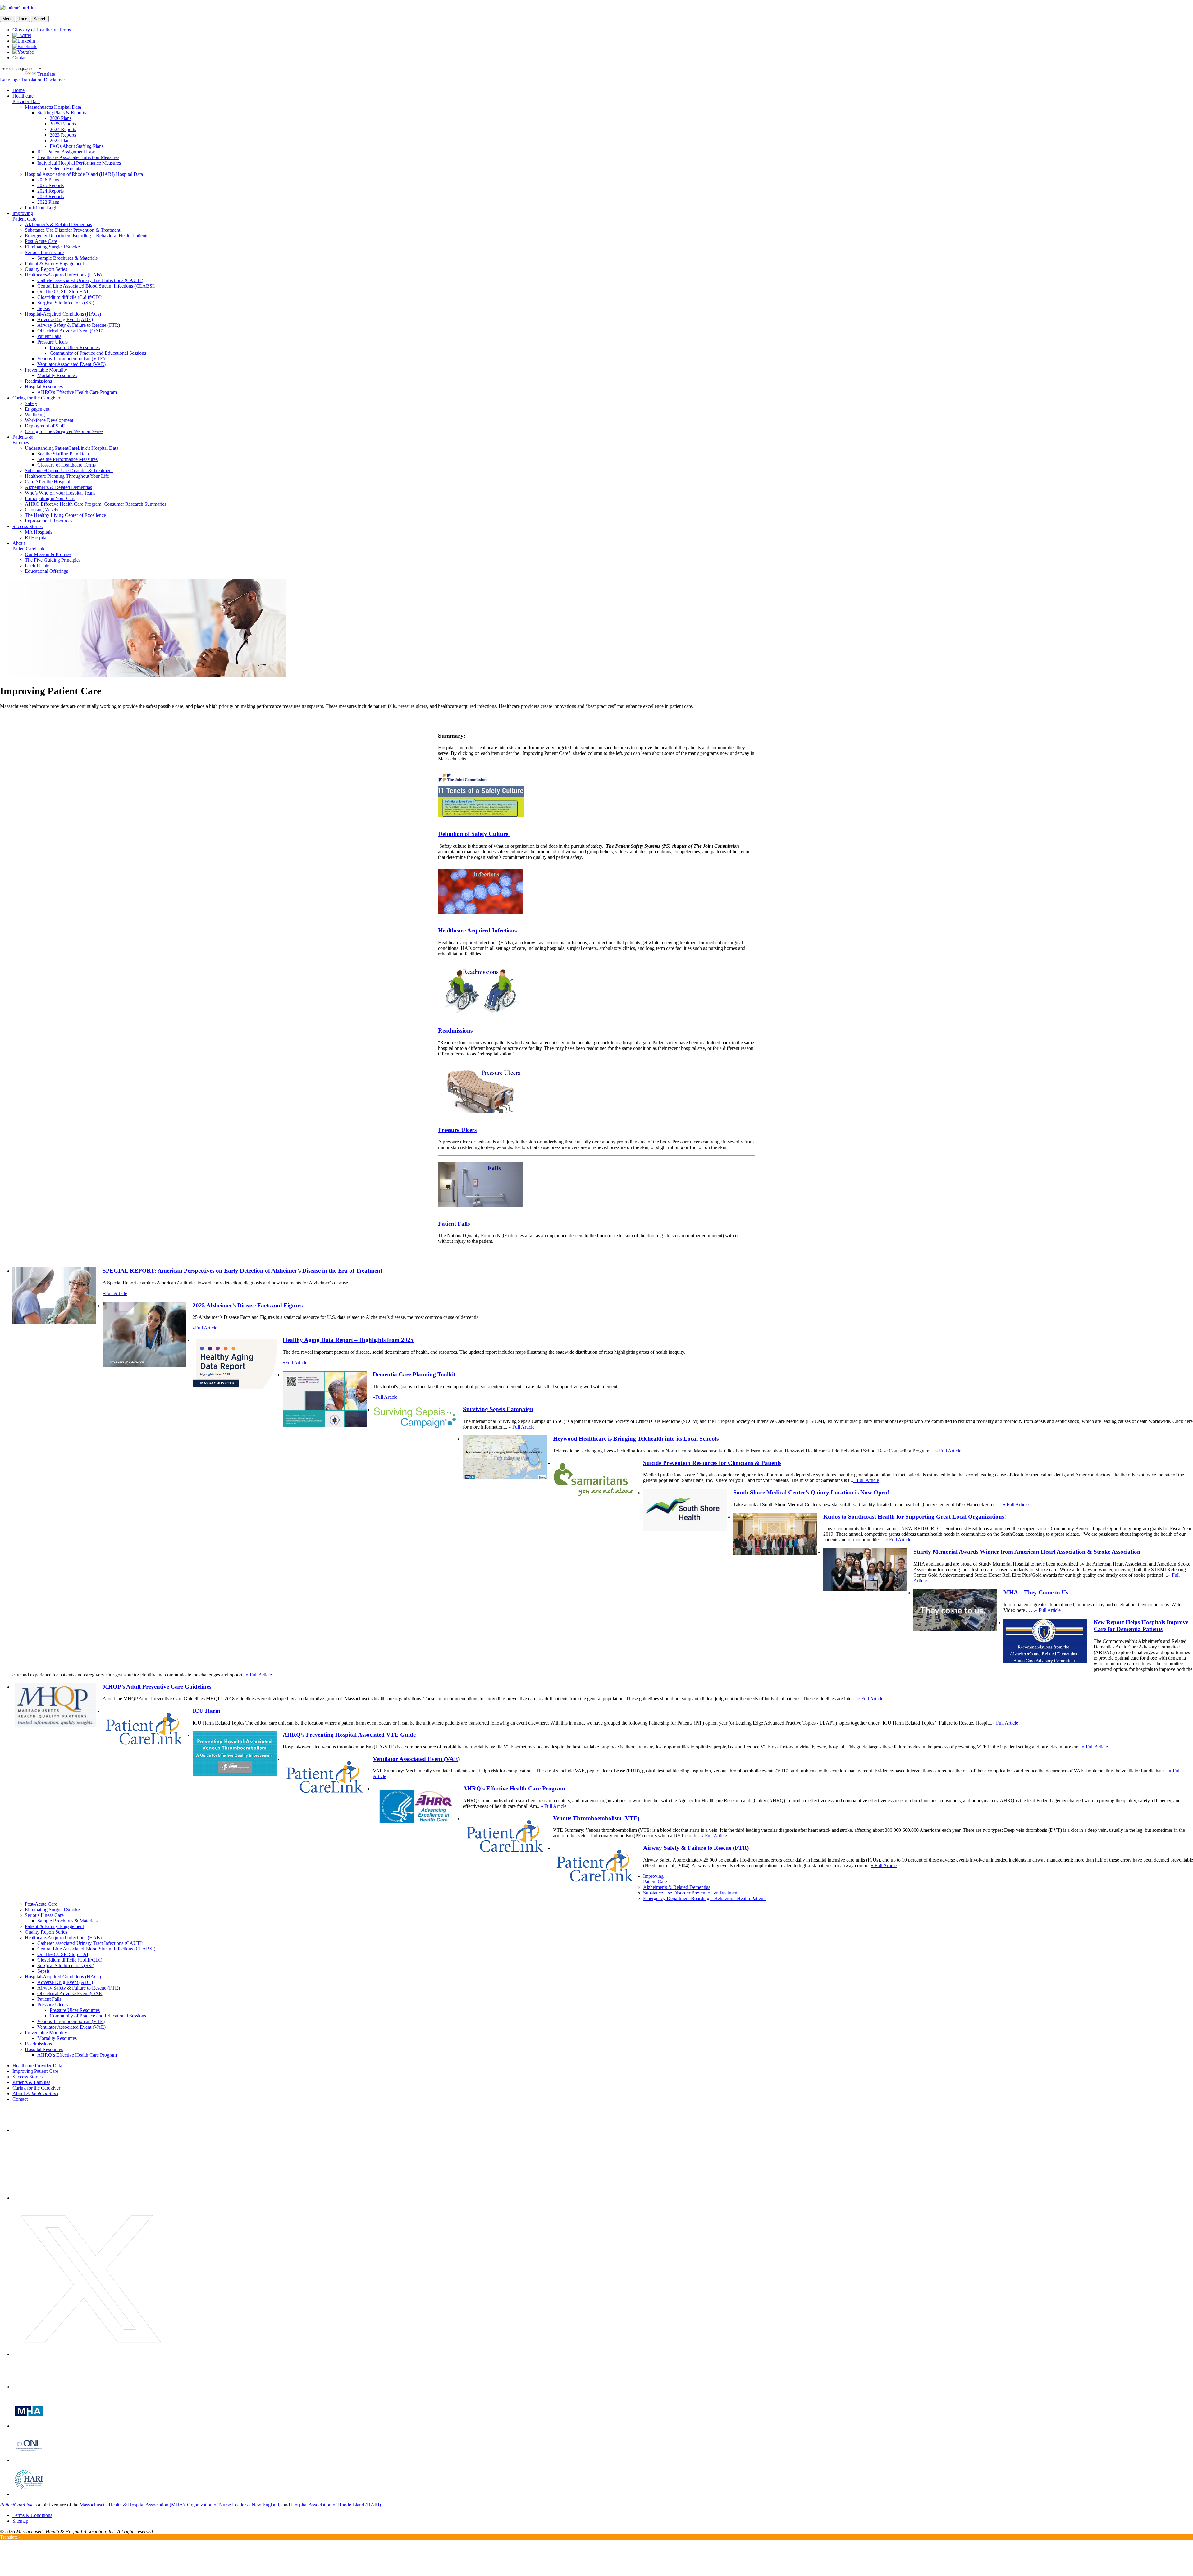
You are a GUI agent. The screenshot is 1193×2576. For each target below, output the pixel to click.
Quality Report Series (46, 269)
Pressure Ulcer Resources (75, 347)
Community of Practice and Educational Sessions (98, 353)
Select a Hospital (66, 169)
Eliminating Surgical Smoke (52, 247)
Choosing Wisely (42, 510)
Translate (46, 74)
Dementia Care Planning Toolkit (414, 1374)
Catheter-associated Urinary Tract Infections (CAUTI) (90, 280)
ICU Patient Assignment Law (66, 152)
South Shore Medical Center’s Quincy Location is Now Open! (811, 1492)
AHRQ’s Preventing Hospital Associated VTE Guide (349, 1735)
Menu (7, 19)
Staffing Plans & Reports (62, 113)
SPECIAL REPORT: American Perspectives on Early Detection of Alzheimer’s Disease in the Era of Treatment (242, 1271)
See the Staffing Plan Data (63, 454)
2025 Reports (63, 124)
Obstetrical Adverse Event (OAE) (70, 331)
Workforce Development (49, 420)
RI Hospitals (37, 538)
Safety (31, 403)
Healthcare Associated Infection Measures (78, 157)
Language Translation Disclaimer (32, 80)
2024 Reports (63, 129)
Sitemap (20, 2521)
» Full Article (521, 1427)
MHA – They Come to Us (1036, 1592)
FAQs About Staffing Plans (77, 146)
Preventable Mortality (46, 370)
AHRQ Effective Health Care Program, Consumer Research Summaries (96, 504)
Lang (23, 19)
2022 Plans (61, 141)
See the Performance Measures (67, 459)
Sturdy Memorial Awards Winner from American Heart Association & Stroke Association (1027, 1552)
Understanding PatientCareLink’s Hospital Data (72, 448)
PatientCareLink (16, 2505)
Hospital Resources (44, 387)
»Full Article (115, 1293)
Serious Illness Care (44, 252)
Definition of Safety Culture (474, 834)
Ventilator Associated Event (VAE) (71, 364)
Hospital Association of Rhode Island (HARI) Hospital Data (84, 174)
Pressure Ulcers (53, 342)
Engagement (37, 409)
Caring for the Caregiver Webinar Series (64, 431)
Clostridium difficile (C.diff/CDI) (70, 297)
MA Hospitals (39, 532)
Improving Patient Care (24, 216)
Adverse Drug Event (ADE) (65, 319)
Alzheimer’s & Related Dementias (58, 224)
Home (18, 90)
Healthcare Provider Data (26, 99)
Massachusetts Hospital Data (53, 107)
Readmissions (38, 381)
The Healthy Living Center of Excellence (65, 515)
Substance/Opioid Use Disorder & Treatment (69, 470)
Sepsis (43, 308)
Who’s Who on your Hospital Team (60, 493)
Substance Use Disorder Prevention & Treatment (73, 230)
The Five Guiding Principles (53, 560)
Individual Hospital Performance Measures (79, 163)
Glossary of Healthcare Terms (42, 30)
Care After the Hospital (48, 482)
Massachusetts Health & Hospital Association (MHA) (132, 2505)
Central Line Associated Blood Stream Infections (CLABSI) (96, 286)
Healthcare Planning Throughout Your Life (67, 476)
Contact (20, 58)
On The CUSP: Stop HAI (63, 292)
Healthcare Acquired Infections (477, 930)
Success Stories (27, 526)
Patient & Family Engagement (54, 264)
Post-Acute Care (41, 241)
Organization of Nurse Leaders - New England (233, 2505)
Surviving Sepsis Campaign (498, 1409)
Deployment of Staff (45, 426)
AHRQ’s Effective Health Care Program (77, 392)
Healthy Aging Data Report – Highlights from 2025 (348, 1340)
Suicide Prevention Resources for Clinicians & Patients (712, 1463)
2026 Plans (61, 118)
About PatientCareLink (28, 546)
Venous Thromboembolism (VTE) (71, 359)
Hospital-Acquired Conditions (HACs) (63, 314)
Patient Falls (49, 336)
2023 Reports (63, 135)
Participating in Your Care (50, 498)
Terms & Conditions (32, 2515)
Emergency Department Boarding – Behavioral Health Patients (87, 236)
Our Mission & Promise (48, 554)
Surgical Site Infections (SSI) (66, 303)
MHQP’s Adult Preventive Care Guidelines (157, 1687)
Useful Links (38, 565)
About (35, 2093)
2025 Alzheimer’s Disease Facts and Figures (248, 1305)
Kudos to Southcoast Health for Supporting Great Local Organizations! (915, 1517)
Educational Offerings (46, 571)
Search (40, 19)
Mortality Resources (57, 375)
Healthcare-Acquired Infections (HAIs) (63, 275)
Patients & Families (23, 440)
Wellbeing (35, 415)
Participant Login (42, 208)
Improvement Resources (49, 521)
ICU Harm (206, 1711)
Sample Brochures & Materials (67, 258)
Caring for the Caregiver (36, 398)
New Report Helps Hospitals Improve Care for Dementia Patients (1141, 1626)
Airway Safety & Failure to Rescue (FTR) (79, 325)
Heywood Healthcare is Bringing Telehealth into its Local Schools (636, 1439)
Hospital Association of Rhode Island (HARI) (336, 2505)
